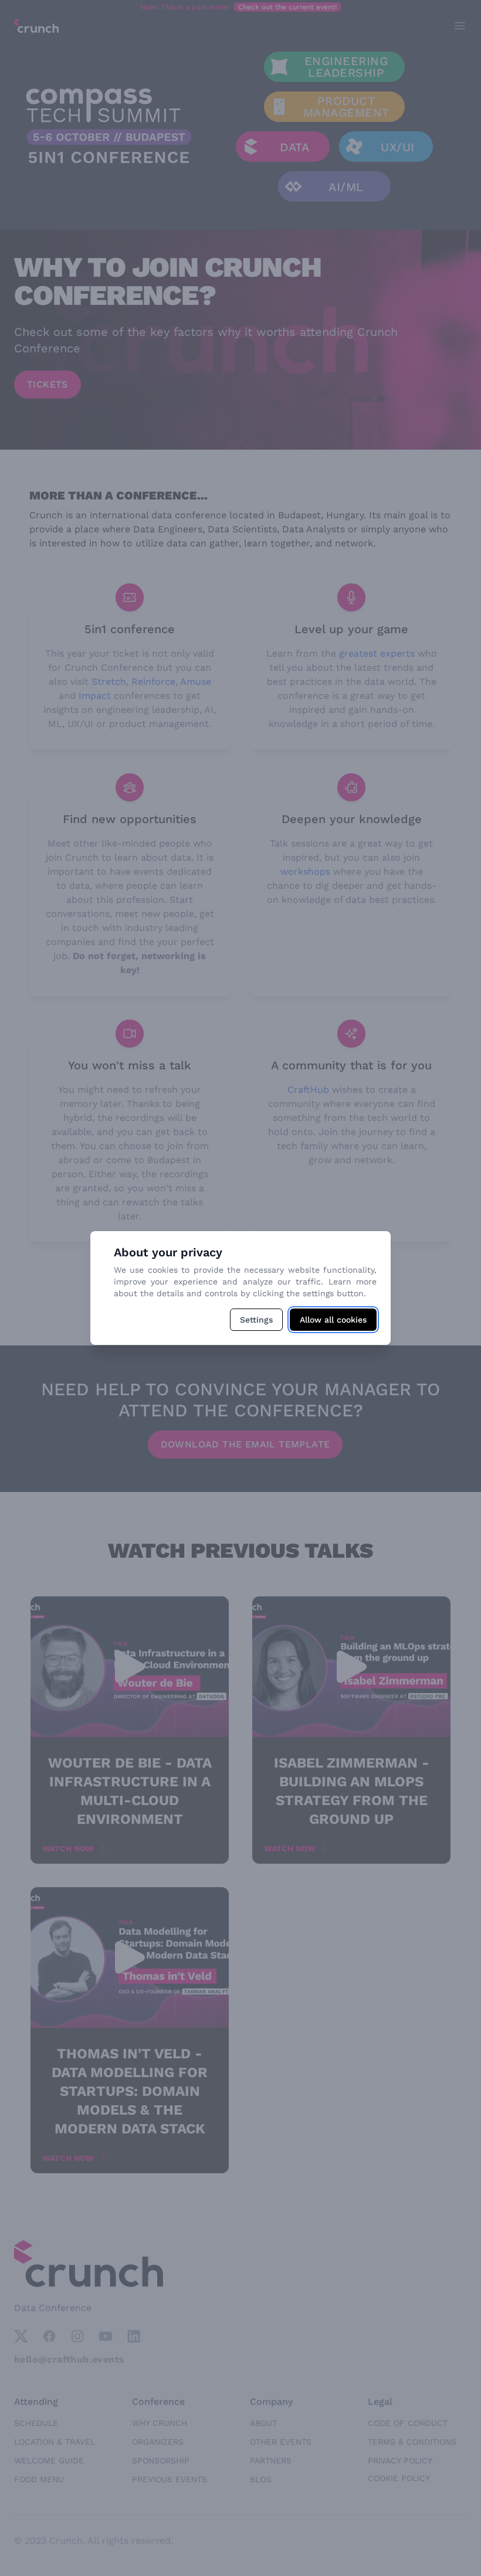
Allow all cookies (333, 1320)
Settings (256, 1320)
